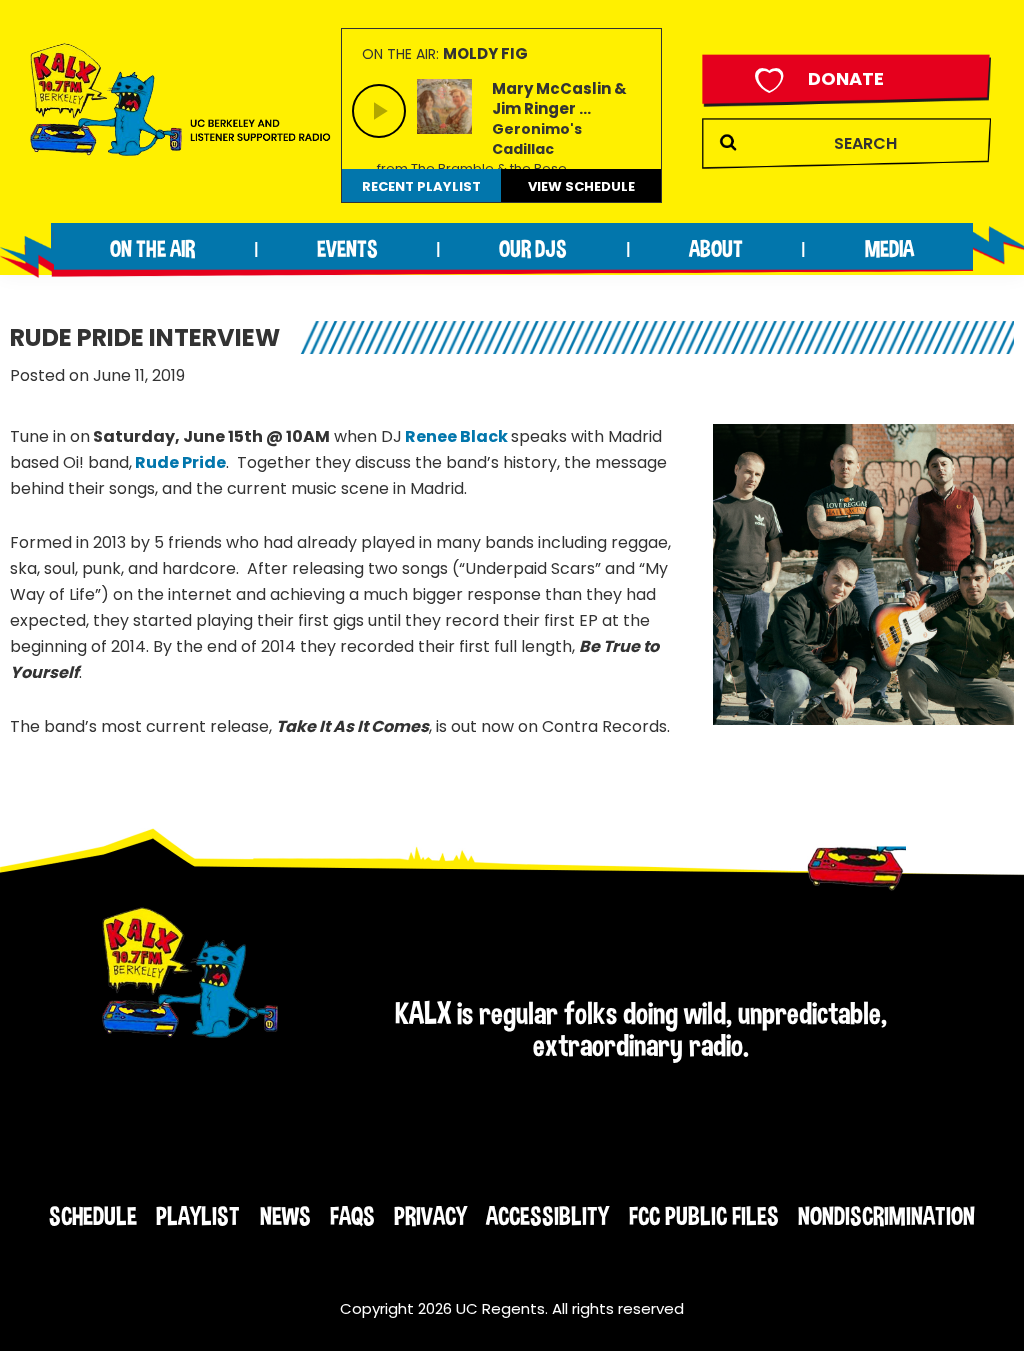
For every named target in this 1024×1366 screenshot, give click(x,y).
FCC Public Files (704, 1216)
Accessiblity (547, 1216)
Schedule (93, 1216)
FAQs (352, 1216)
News (285, 1216)
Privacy (430, 1216)
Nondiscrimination (886, 1216)
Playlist (198, 1216)
